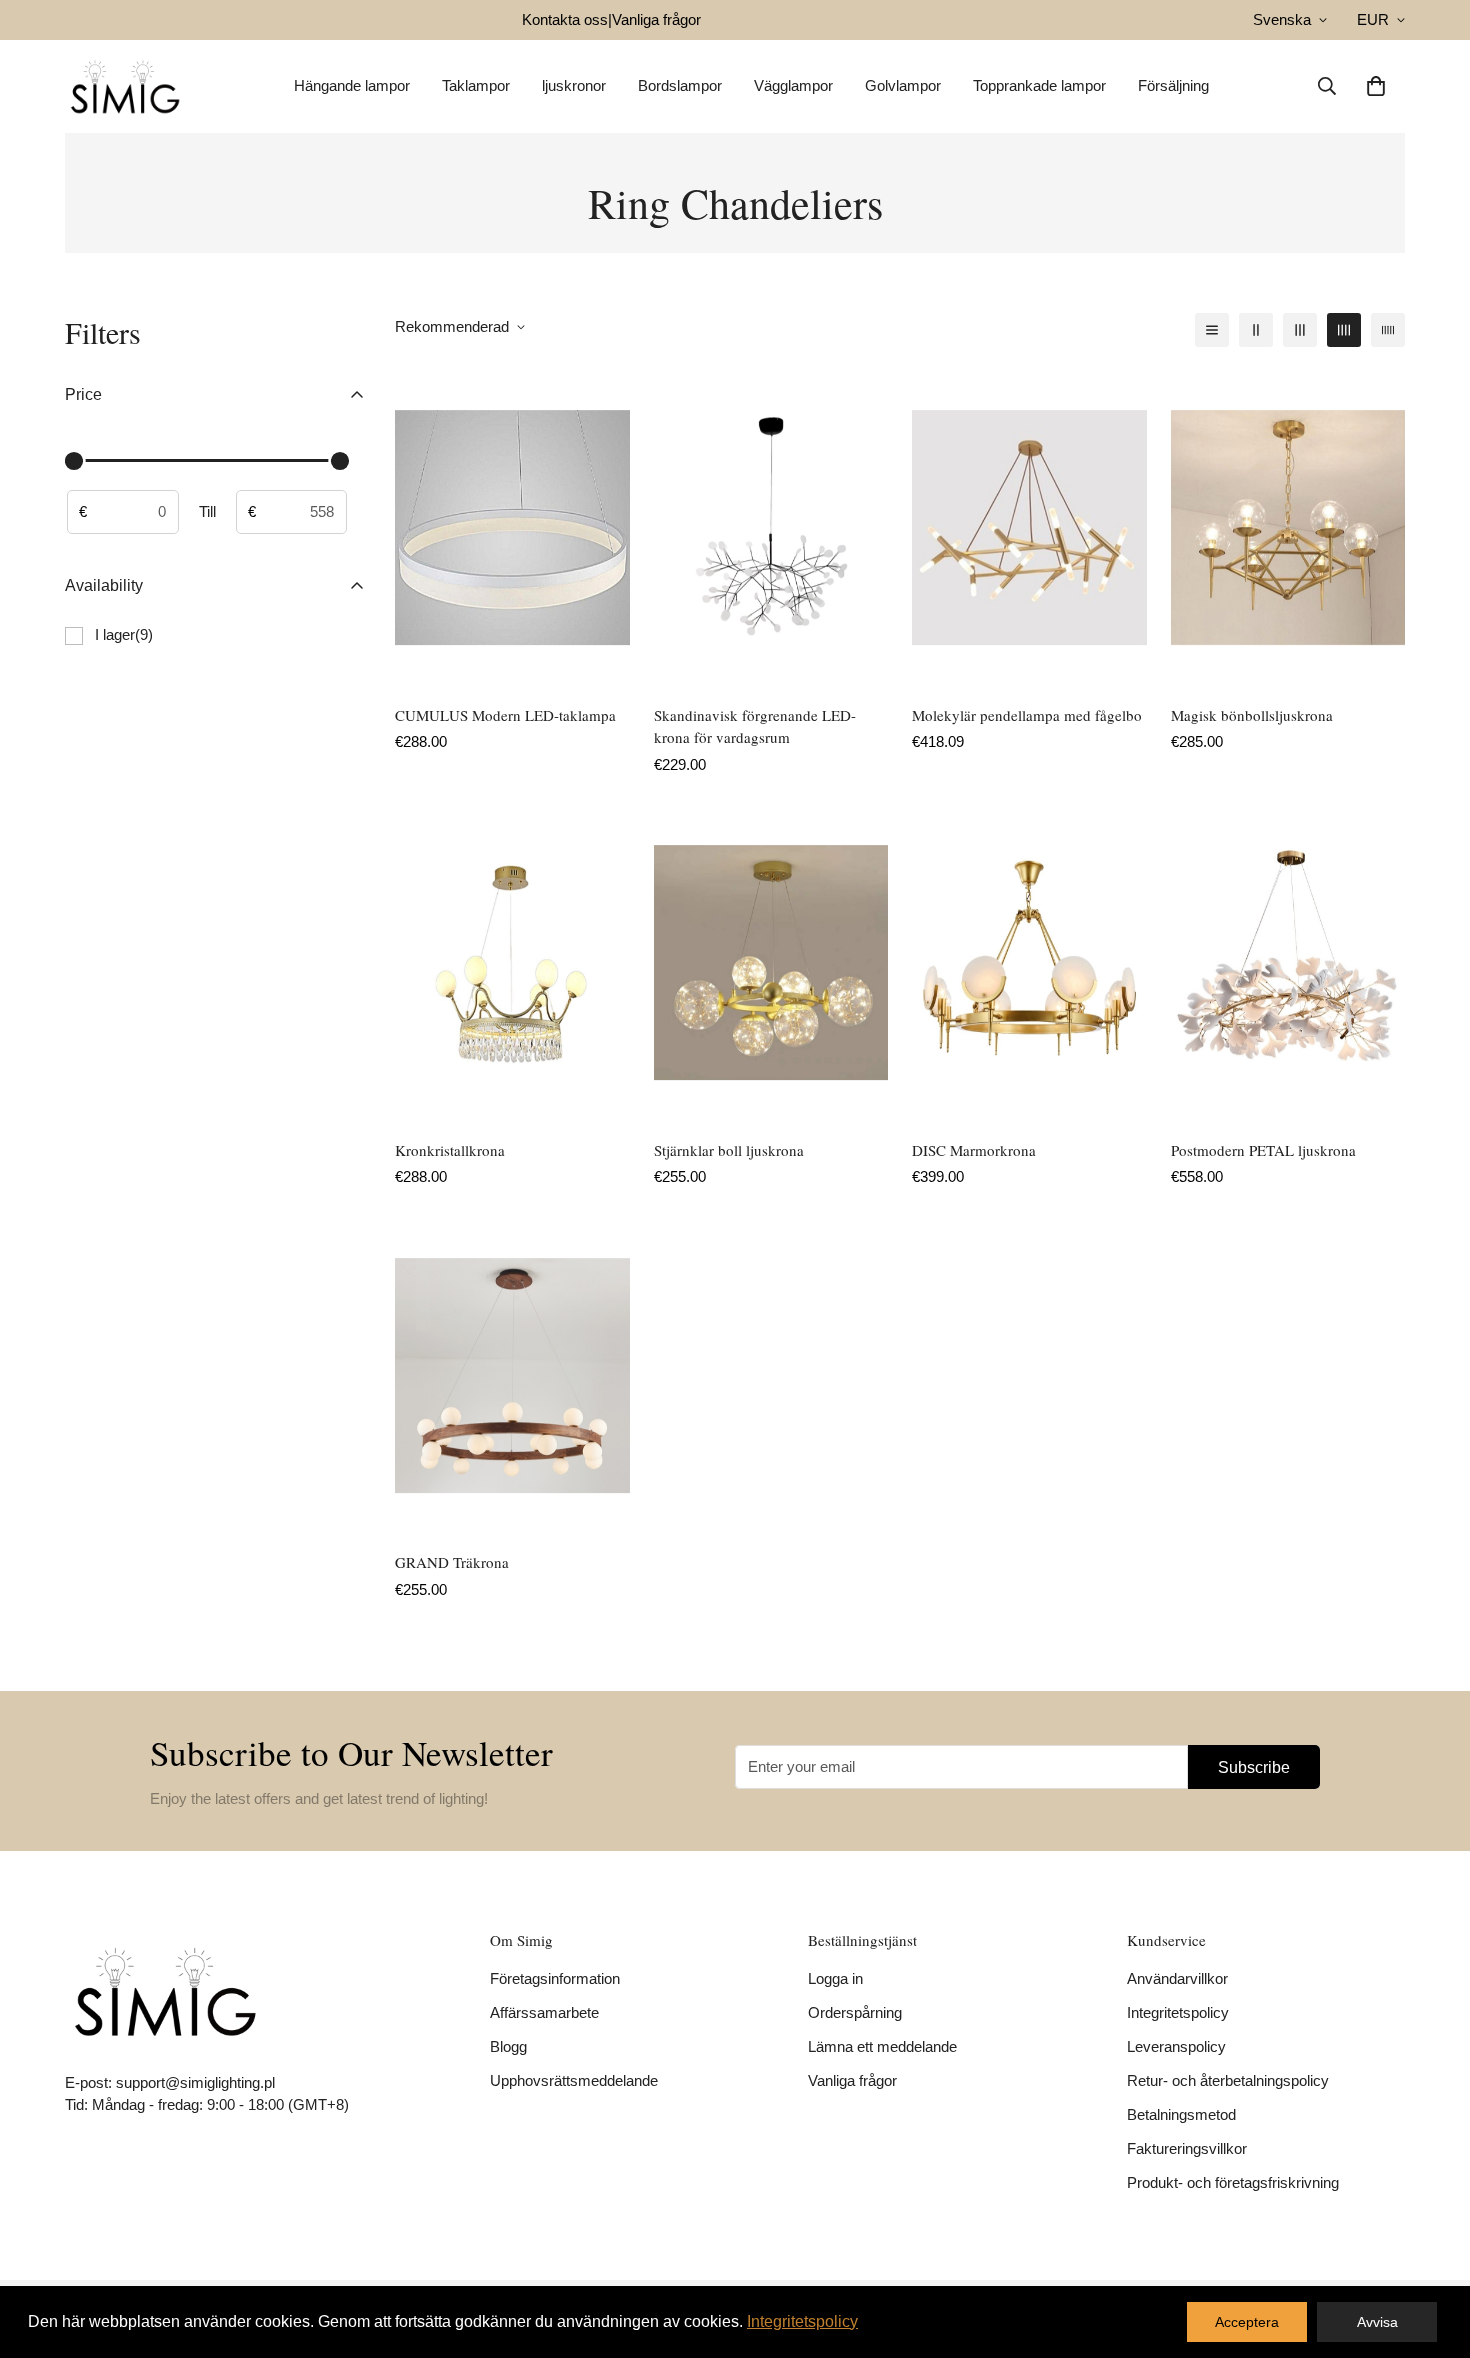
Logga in (835, 1978)
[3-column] (1300, 330)
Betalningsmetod (1181, 2114)
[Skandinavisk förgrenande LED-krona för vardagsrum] (771, 527)
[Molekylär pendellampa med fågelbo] (1029, 527)
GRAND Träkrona (452, 1562)
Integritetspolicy (1178, 2012)
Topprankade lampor (1039, 85)
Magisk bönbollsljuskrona (1252, 715)
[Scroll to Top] (1431, 2249)
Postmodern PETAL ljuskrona (1263, 1150)
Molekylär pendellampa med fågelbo (1027, 715)
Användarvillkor (1177, 1978)
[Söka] (1327, 86)
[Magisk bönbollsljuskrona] (1288, 527)
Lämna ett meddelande (882, 2046)
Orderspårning (855, 2012)
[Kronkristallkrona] (512, 962)
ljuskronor (574, 85)
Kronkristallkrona (450, 1150)
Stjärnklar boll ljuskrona (729, 1150)
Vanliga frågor (656, 19)
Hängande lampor (352, 85)
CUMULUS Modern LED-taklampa (505, 715)
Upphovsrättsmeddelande (574, 2080)
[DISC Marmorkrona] (1029, 962)
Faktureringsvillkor (1187, 2148)
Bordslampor (680, 85)
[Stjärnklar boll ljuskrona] (771, 962)
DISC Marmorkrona (974, 1150)
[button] (1376, 86)
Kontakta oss (565, 19)
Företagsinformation (555, 1978)
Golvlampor (903, 85)
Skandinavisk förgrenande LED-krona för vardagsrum (755, 726)
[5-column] (1388, 330)
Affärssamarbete (544, 2012)
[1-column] (1212, 330)
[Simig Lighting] (125, 86)
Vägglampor (793, 85)
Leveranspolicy (1176, 2046)
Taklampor (476, 85)
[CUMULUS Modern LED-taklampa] (512, 527)
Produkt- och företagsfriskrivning (1233, 2182)
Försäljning (1173, 85)
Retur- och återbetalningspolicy (1228, 2080)
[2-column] (1256, 330)
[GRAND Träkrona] (512, 1375)
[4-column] (1344, 330)
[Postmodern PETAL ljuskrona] (1288, 962)
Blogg (508, 2046)
